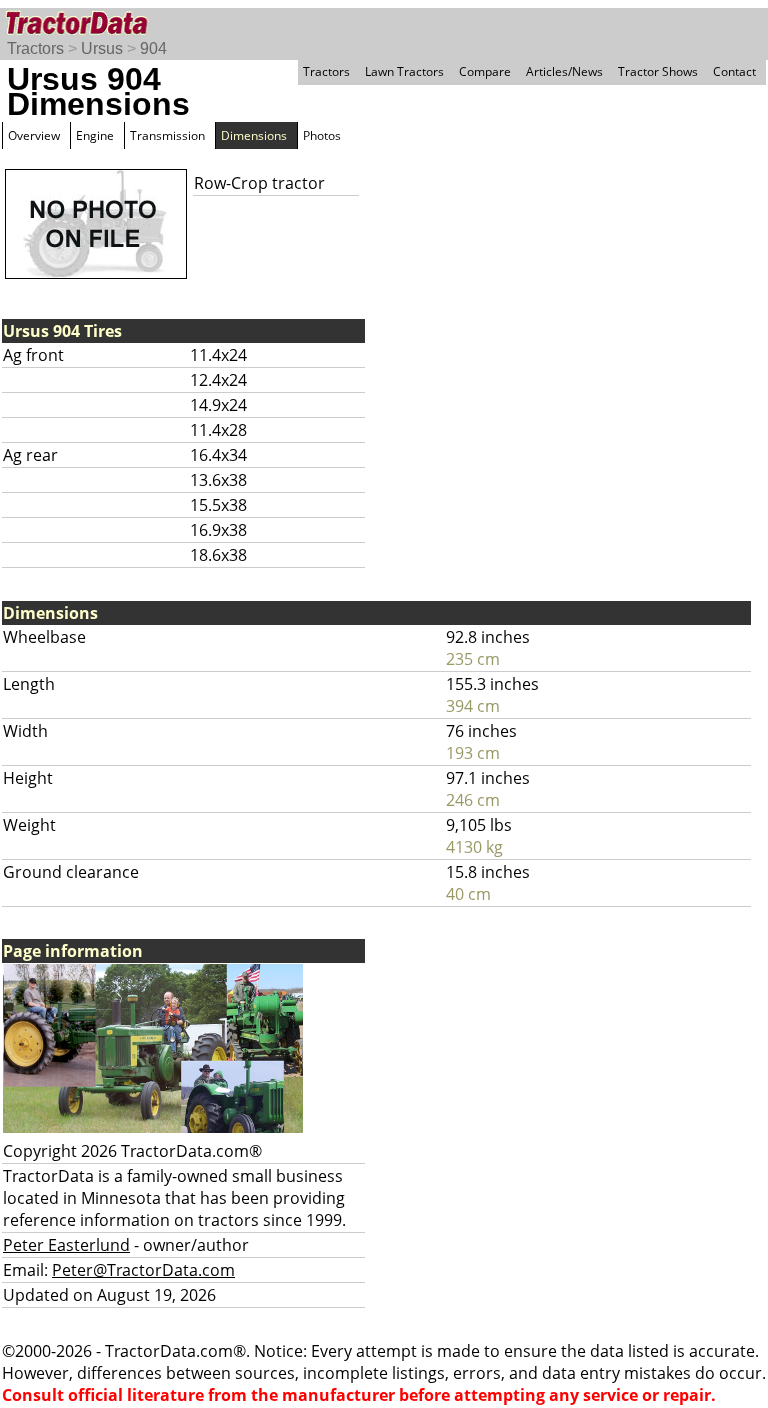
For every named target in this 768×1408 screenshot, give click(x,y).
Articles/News (564, 71)
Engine (95, 135)
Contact (734, 71)
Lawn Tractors (404, 71)
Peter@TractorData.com (143, 1270)
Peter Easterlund (66, 1245)
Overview (34, 135)
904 (153, 48)
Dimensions (254, 135)
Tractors (35, 48)
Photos (322, 135)
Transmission (167, 135)
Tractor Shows (658, 71)
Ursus (102, 48)
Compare (485, 71)
